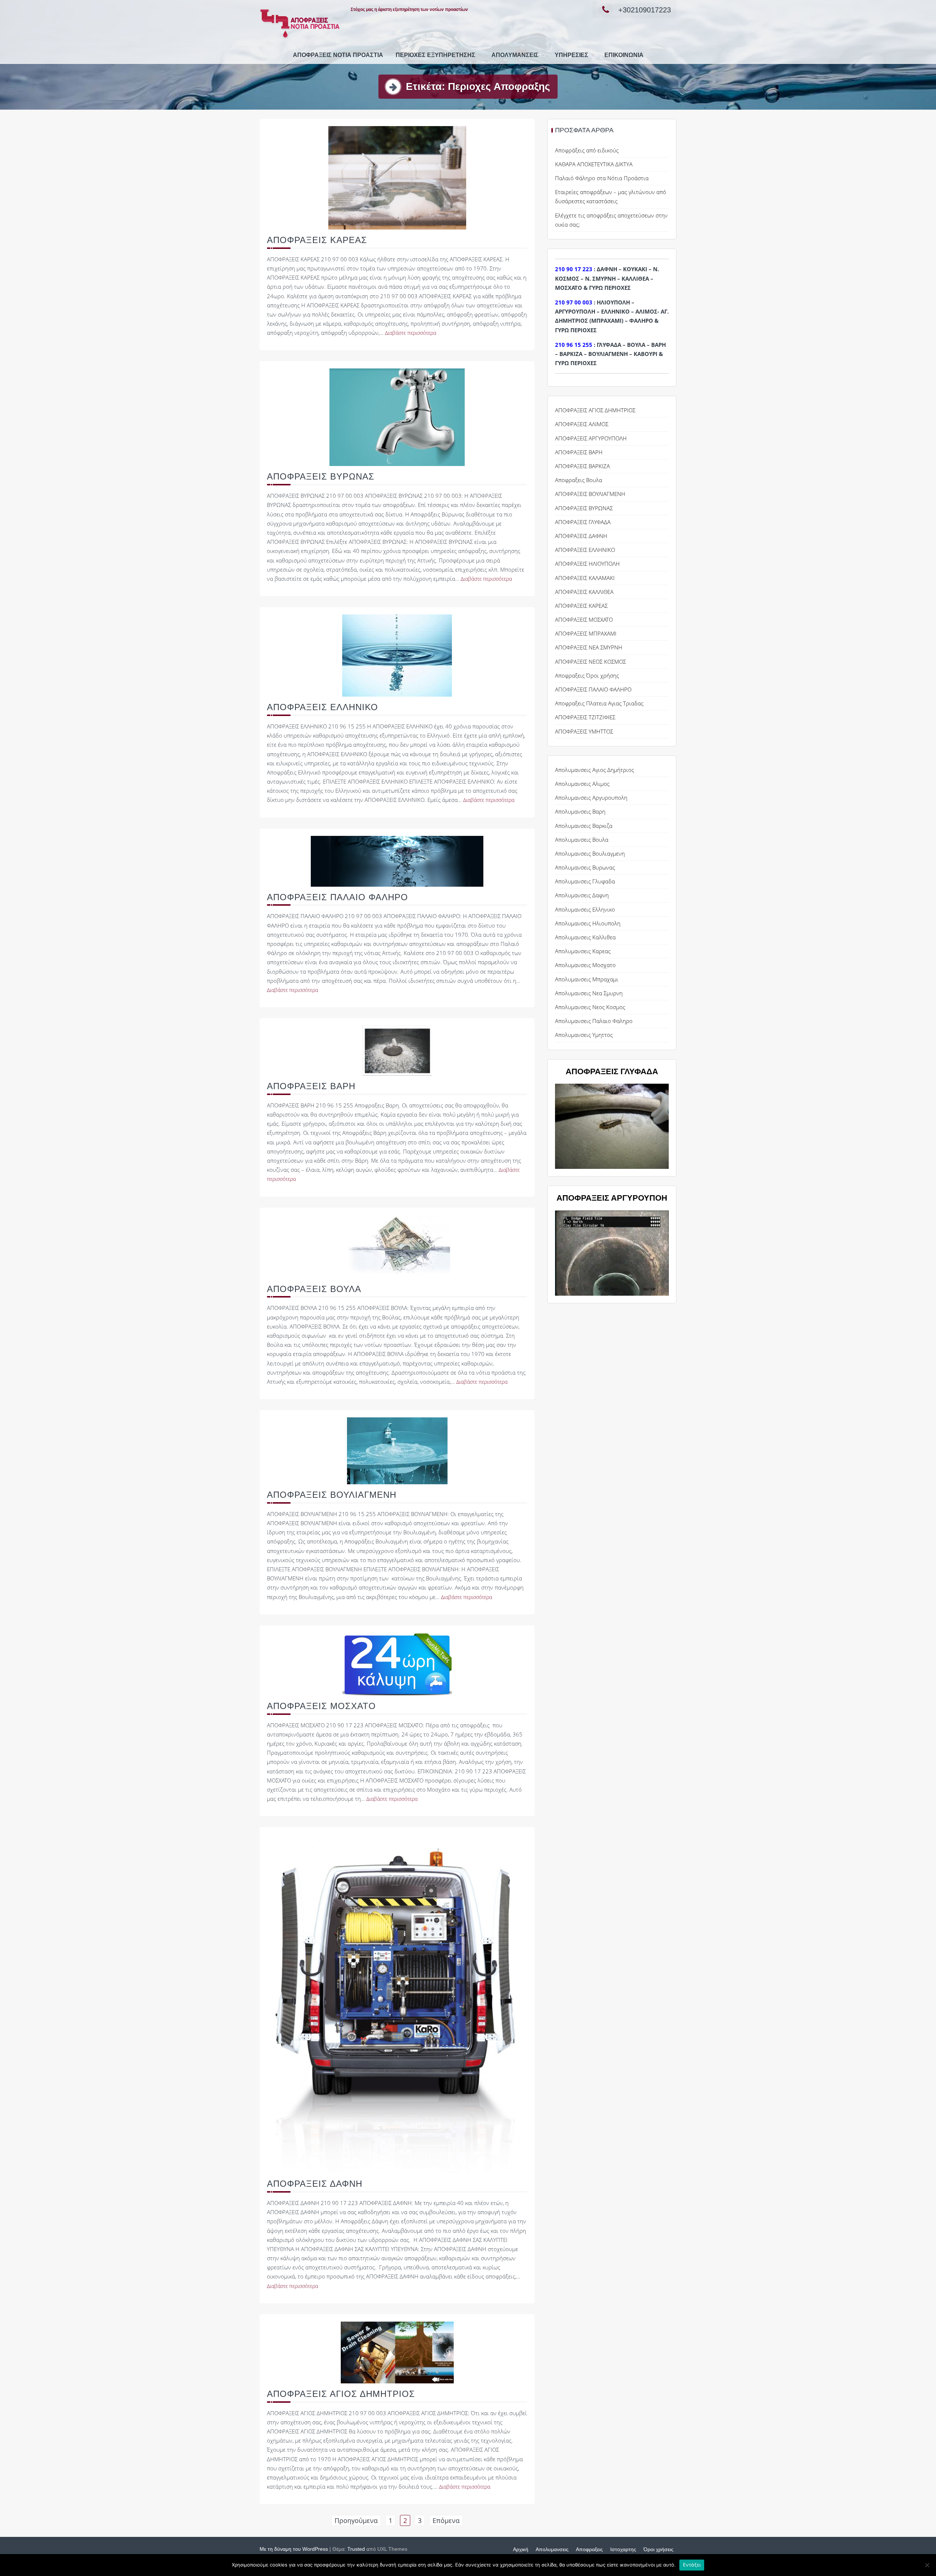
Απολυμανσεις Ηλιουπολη (588, 923)
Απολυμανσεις (515, 55)
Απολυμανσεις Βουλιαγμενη (590, 853)
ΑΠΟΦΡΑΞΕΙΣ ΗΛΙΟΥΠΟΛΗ (587, 564)
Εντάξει (692, 2565)
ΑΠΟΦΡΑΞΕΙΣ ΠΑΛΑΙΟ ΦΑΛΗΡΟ (337, 897)
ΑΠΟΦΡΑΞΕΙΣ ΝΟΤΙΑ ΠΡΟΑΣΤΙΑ (338, 55)
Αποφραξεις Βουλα (579, 480)
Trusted (356, 2549)
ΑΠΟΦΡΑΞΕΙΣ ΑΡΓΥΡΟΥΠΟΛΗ (591, 438)
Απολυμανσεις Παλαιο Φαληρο (594, 1021)
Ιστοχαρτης (623, 2549)
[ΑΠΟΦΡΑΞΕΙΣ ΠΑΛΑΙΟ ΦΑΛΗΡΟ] (397, 860)
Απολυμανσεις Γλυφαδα (585, 881)
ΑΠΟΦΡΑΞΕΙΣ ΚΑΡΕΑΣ (317, 240)
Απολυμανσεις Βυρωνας (585, 867)
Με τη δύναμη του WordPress (294, 2549)
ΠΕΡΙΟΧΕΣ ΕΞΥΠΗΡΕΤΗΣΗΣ (435, 55)
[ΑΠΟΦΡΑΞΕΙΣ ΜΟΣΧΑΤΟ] (397, 1663)
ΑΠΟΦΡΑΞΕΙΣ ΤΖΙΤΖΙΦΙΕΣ (585, 717)
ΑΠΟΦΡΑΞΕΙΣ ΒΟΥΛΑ (314, 1289)
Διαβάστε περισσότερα (411, 333)
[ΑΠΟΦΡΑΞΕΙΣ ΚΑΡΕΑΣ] (397, 177)
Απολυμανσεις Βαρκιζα (584, 826)
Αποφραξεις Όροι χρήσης (587, 675)
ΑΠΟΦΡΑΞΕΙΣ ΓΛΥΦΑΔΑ (583, 522)
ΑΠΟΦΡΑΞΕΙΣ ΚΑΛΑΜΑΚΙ (585, 578)
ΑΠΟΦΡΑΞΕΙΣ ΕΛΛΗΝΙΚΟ (322, 707)
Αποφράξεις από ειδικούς (587, 150)
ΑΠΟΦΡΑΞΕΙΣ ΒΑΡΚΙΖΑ (582, 466)
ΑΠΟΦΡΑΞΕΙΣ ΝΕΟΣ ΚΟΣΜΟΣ (590, 662)
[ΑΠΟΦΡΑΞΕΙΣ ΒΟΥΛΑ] (397, 1246)
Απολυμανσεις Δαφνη (582, 895)
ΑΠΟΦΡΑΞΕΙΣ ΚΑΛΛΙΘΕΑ (584, 592)
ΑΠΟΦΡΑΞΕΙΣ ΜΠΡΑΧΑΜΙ (586, 633)
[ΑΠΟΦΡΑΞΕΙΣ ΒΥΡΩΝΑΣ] (397, 417)
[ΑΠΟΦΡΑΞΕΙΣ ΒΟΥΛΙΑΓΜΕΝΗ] (397, 1450)
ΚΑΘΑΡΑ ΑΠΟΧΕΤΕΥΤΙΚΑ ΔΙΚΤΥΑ (594, 164)
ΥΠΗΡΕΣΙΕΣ (571, 55)
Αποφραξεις (589, 2549)
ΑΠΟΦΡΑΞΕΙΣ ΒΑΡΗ (311, 1086)
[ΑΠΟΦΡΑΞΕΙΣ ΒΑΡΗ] (397, 1050)
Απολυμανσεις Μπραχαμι (587, 979)
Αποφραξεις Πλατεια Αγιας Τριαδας (599, 703)
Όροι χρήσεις (658, 2549)
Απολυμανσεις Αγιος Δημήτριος (595, 770)
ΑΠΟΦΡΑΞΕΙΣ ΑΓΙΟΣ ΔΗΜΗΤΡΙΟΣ (341, 2394)
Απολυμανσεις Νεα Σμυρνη (589, 993)
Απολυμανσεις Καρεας (583, 951)
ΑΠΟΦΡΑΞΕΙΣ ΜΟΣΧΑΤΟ (321, 1706)
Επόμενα (446, 2520)
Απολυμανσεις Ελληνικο (585, 909)
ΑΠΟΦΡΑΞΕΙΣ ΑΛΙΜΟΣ (582, 424)
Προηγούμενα (356, 2520)
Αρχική (521, 2549)
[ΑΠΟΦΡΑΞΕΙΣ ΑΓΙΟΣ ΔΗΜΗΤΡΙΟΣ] (397, 2352)
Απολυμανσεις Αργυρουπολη (591, 798)
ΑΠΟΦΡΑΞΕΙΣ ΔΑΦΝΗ (315, 2184)
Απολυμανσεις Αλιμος (582, 784)
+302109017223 (645, 10)
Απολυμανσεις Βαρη (580, 811)
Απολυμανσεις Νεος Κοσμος (590, 1007)
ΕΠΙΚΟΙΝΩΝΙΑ (624, 55)
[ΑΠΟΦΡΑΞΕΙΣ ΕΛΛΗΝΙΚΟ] (397, 655)
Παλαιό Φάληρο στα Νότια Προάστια (602, 178)
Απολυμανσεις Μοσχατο (585, 965)
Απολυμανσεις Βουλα (582, 840)
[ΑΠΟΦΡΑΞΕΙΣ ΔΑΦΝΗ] (397, 2003)
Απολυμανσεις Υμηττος (584, 1035)
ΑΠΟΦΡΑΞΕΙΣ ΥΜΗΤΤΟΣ (584, 731)
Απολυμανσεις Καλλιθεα (585, 937)
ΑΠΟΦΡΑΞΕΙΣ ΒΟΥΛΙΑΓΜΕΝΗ (332, 1495)
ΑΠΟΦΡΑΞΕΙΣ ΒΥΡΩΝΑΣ (321, 476)
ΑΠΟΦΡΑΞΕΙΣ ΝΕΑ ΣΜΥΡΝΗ (589, 647)
